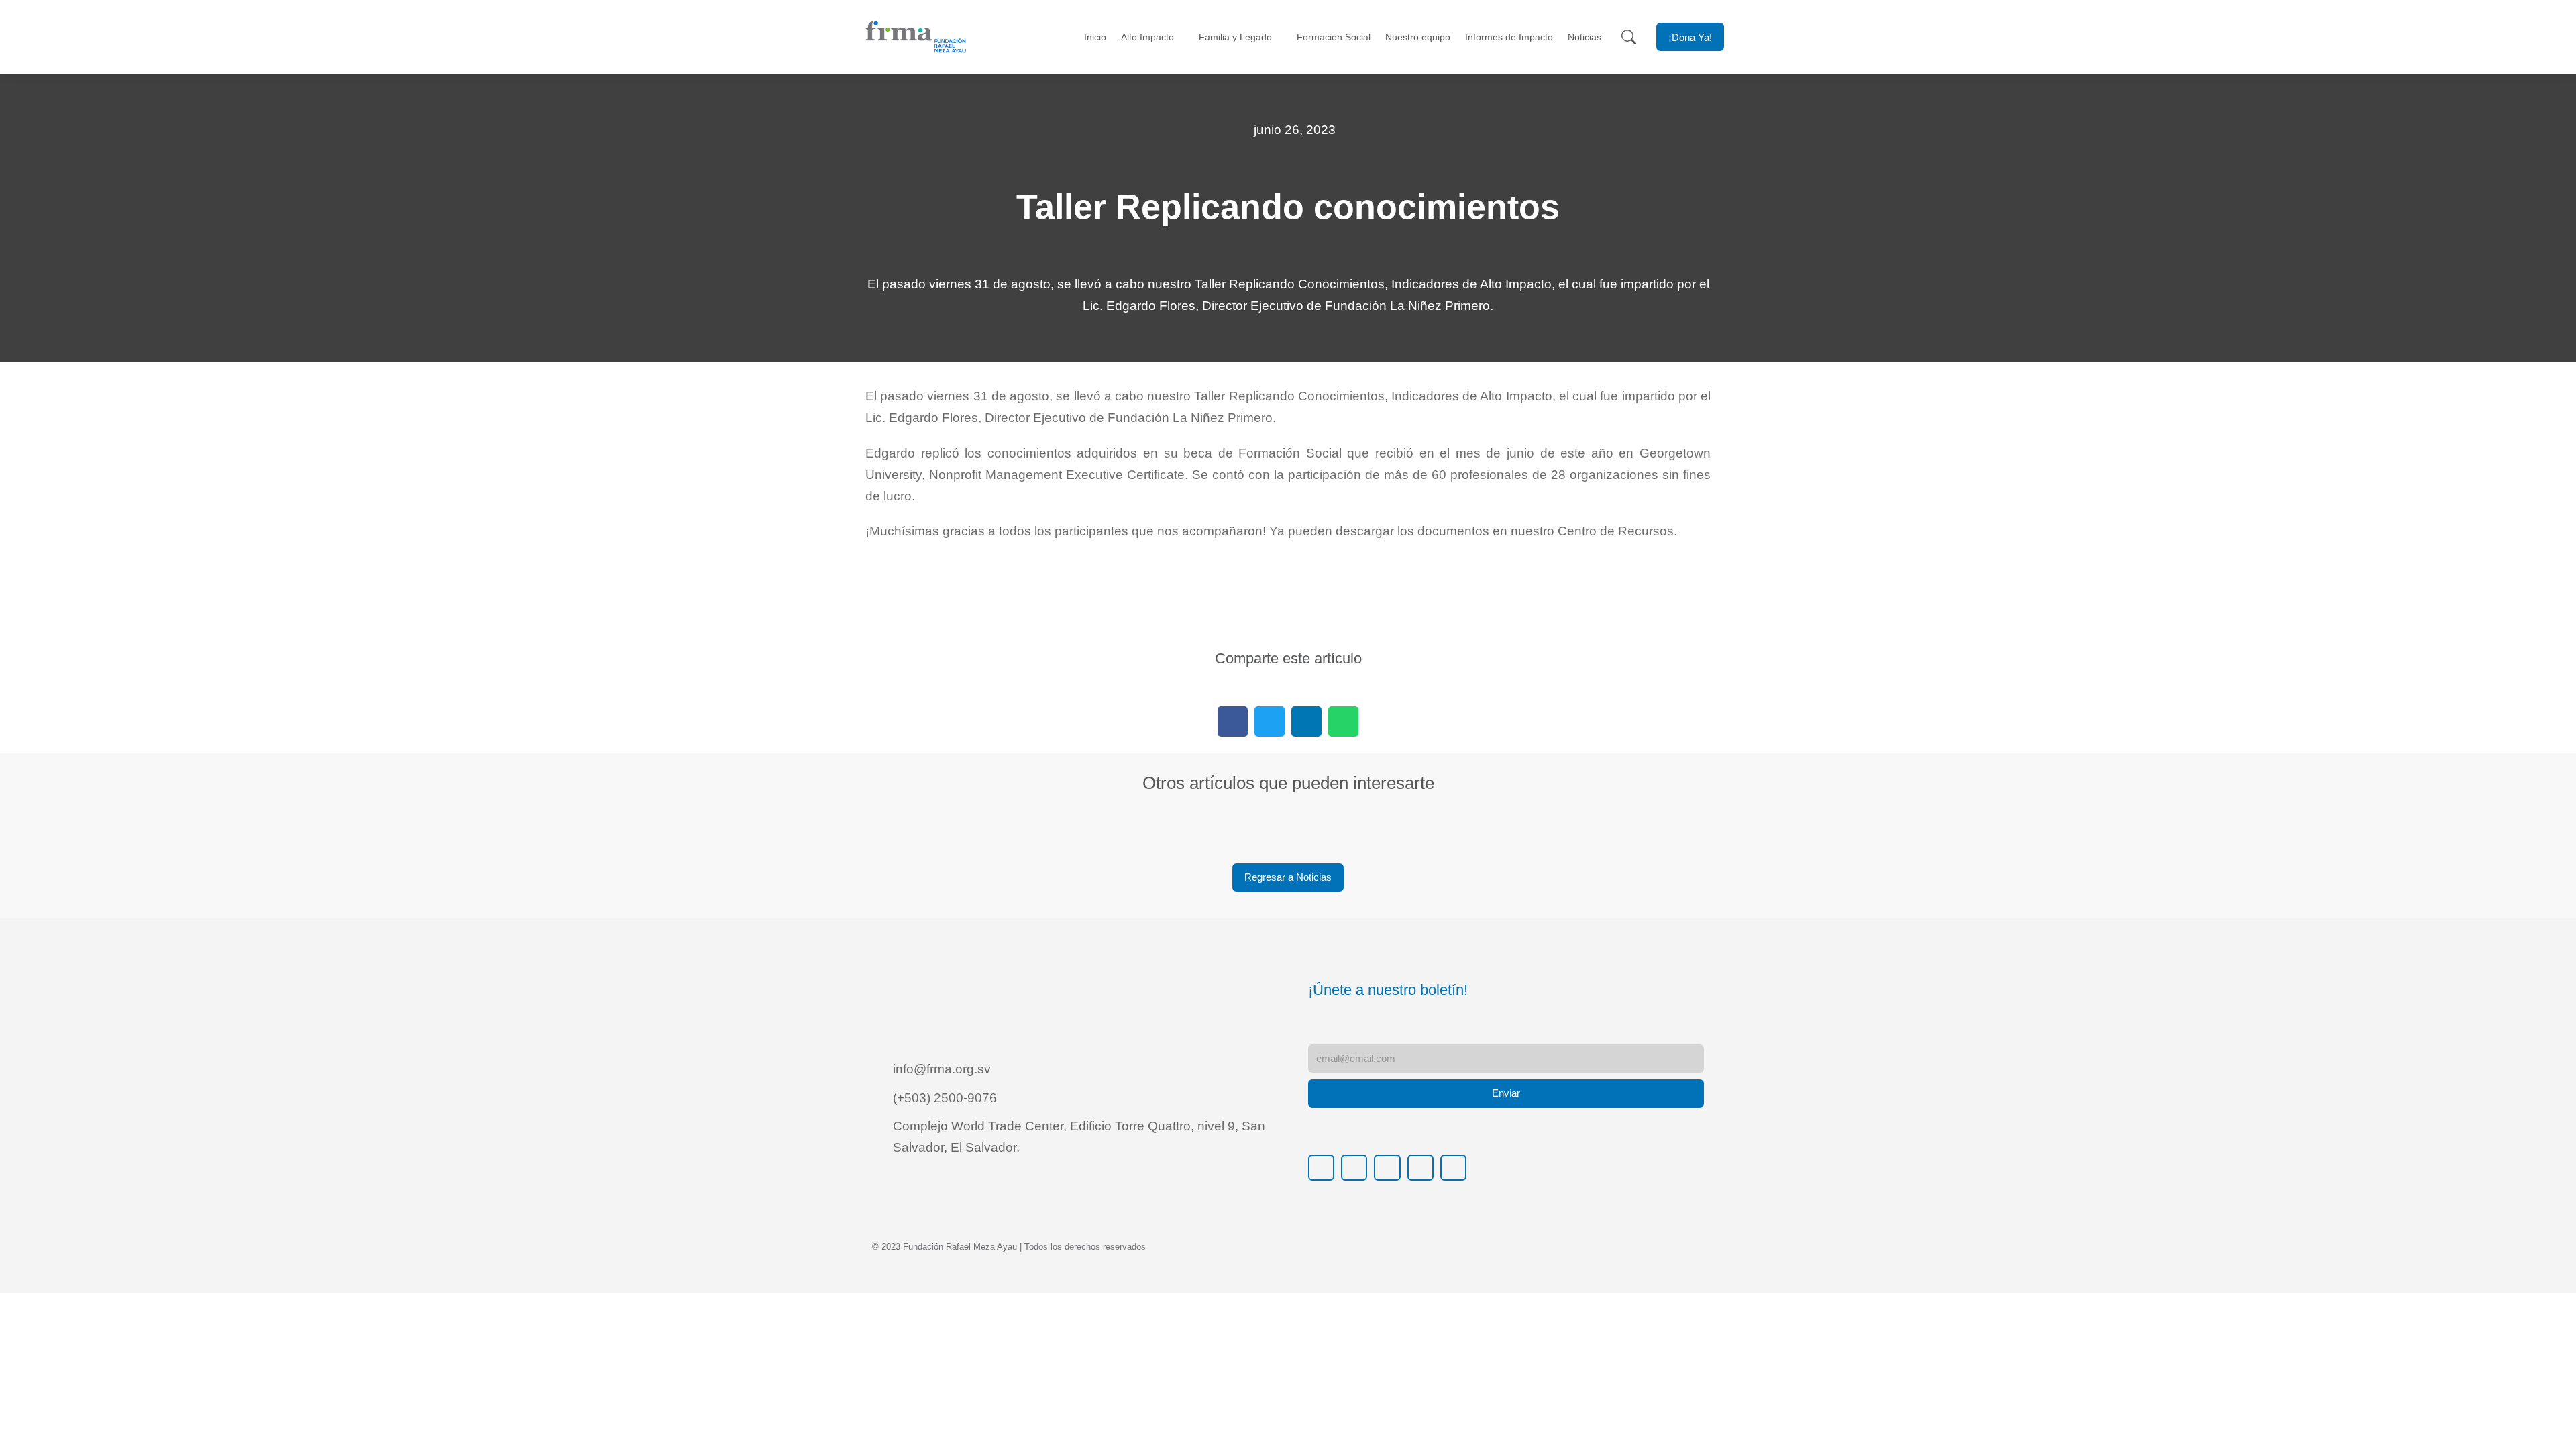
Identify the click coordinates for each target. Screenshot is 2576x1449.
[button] (1233, 721)
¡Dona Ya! (1690, 37)
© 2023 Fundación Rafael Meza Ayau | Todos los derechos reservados (1009, 1247)
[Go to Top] (2549, 1422)
